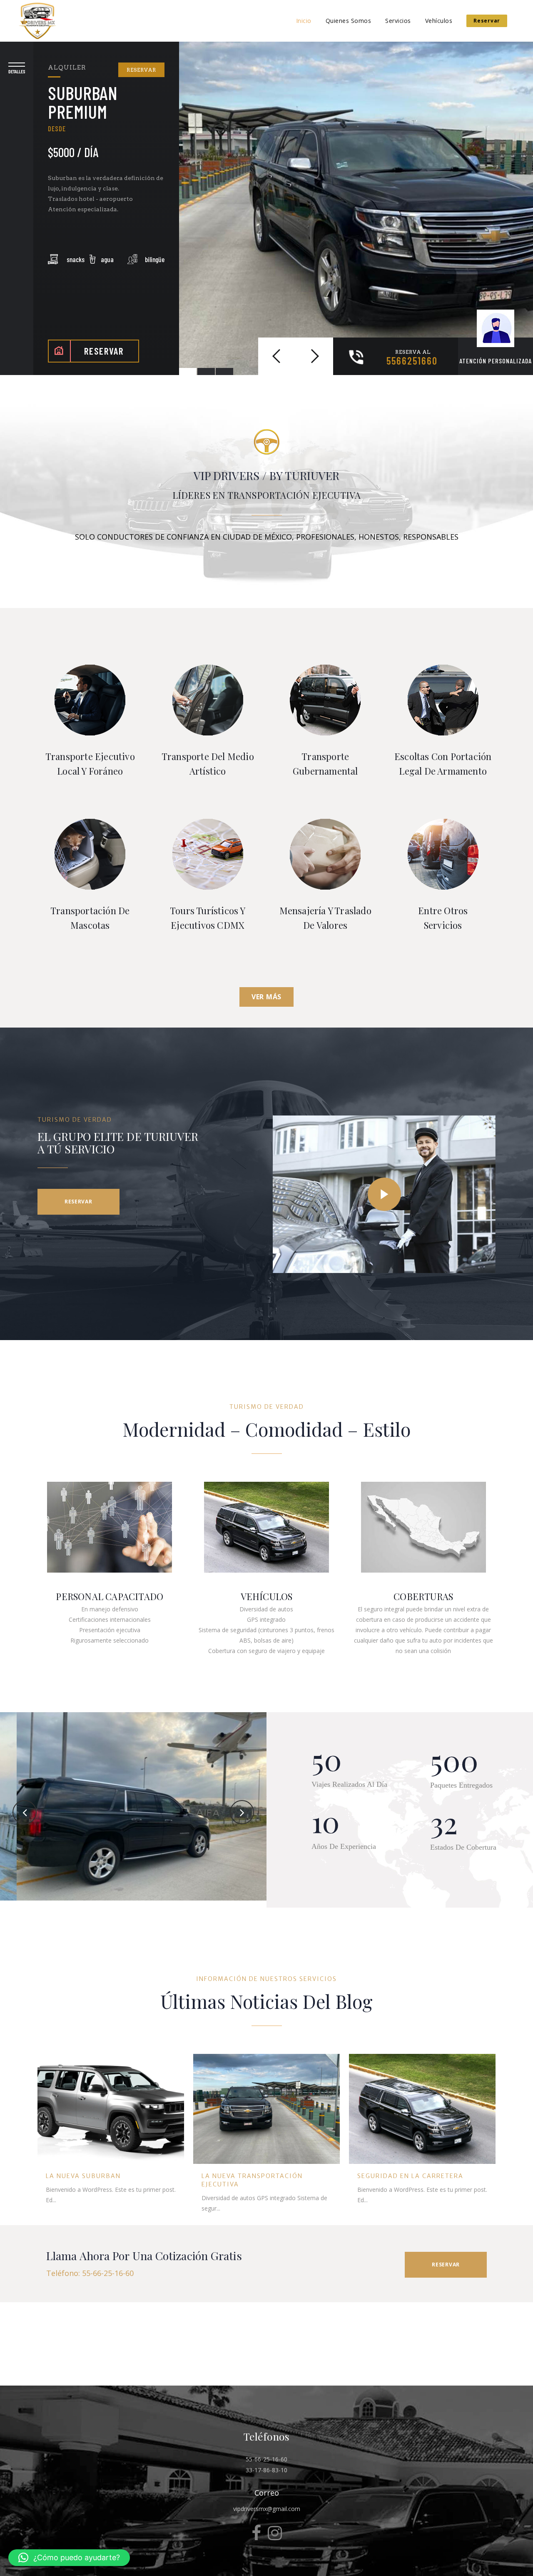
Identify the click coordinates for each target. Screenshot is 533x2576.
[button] (69, 2558)
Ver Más (266, 997)
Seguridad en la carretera (410, 2176)
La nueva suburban (83, 2176)
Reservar (487, 21)
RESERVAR (141, 70)
